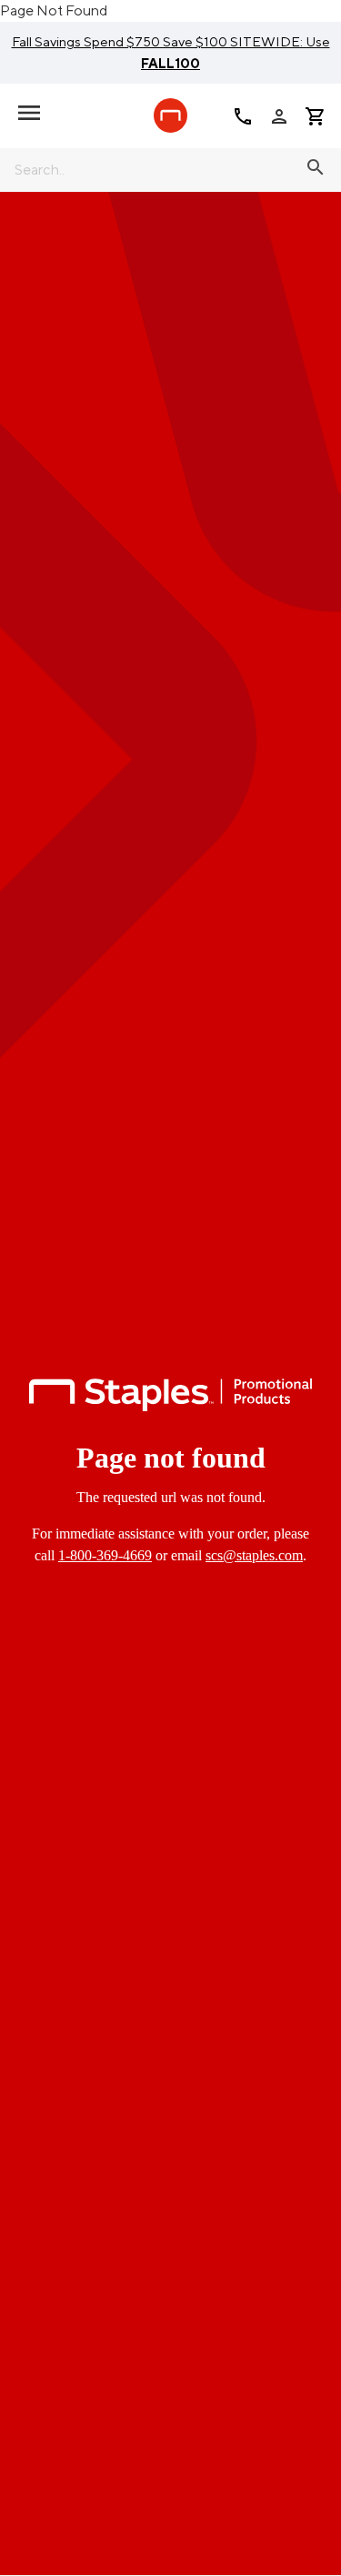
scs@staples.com (254, 1555)
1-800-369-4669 (105, 1555)
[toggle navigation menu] (29, 113)
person (279, 116)
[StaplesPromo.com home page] (171, 115)
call (243, 116)
